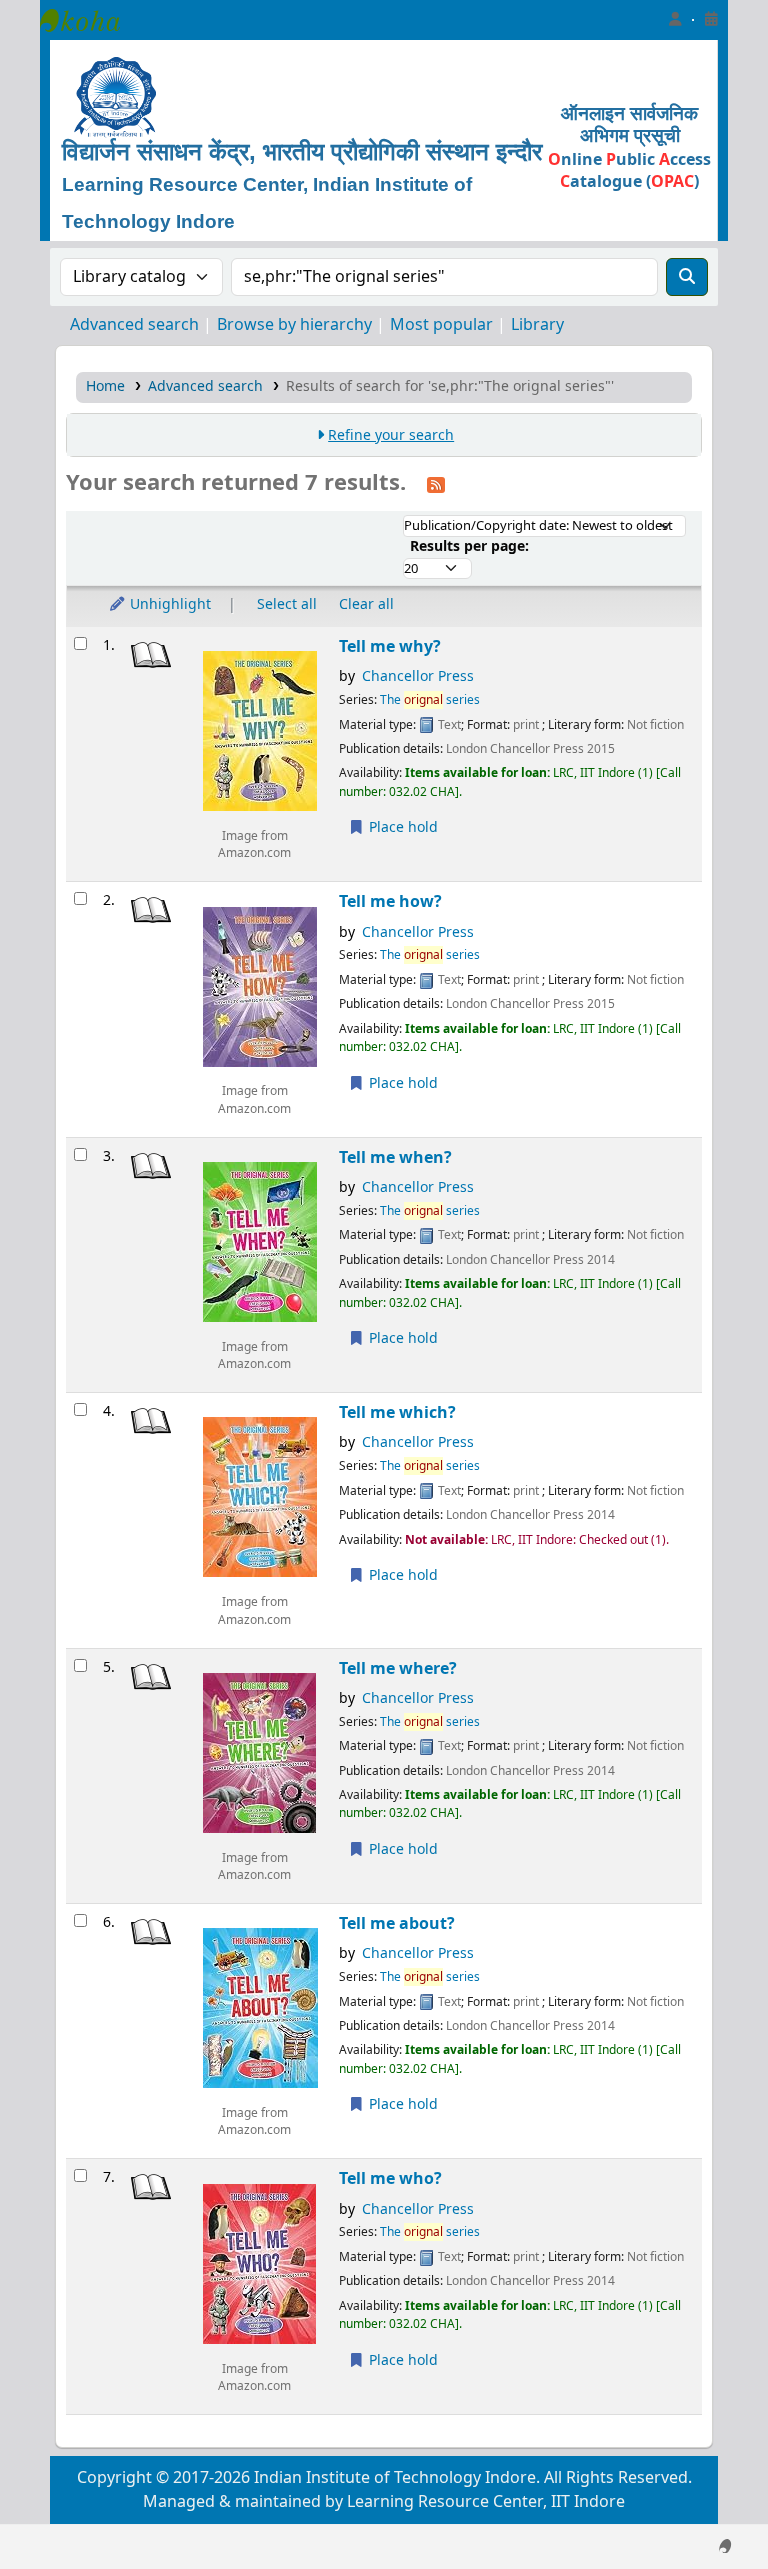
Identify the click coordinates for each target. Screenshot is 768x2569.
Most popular (441, 325)
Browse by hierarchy (294, 325)
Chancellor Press (418, 676)
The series (430, 700)
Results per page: (469, 546)
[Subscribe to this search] (436, 484)
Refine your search (391, 435)
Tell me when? (395, 1157)
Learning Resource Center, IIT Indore (90, 20)
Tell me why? (390, 646)
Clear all (366, 604)
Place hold (401, 827)
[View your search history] (711, 20)
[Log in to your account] (675, 20)
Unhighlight (168, 604)
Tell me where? (398, 1668)
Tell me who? (390, 2178)
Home (105, 386)
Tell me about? (397, 1923)
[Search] (687, 277)
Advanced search (134, 325)
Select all (287, 604)
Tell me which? (397, 1412)
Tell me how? (390, 901)
